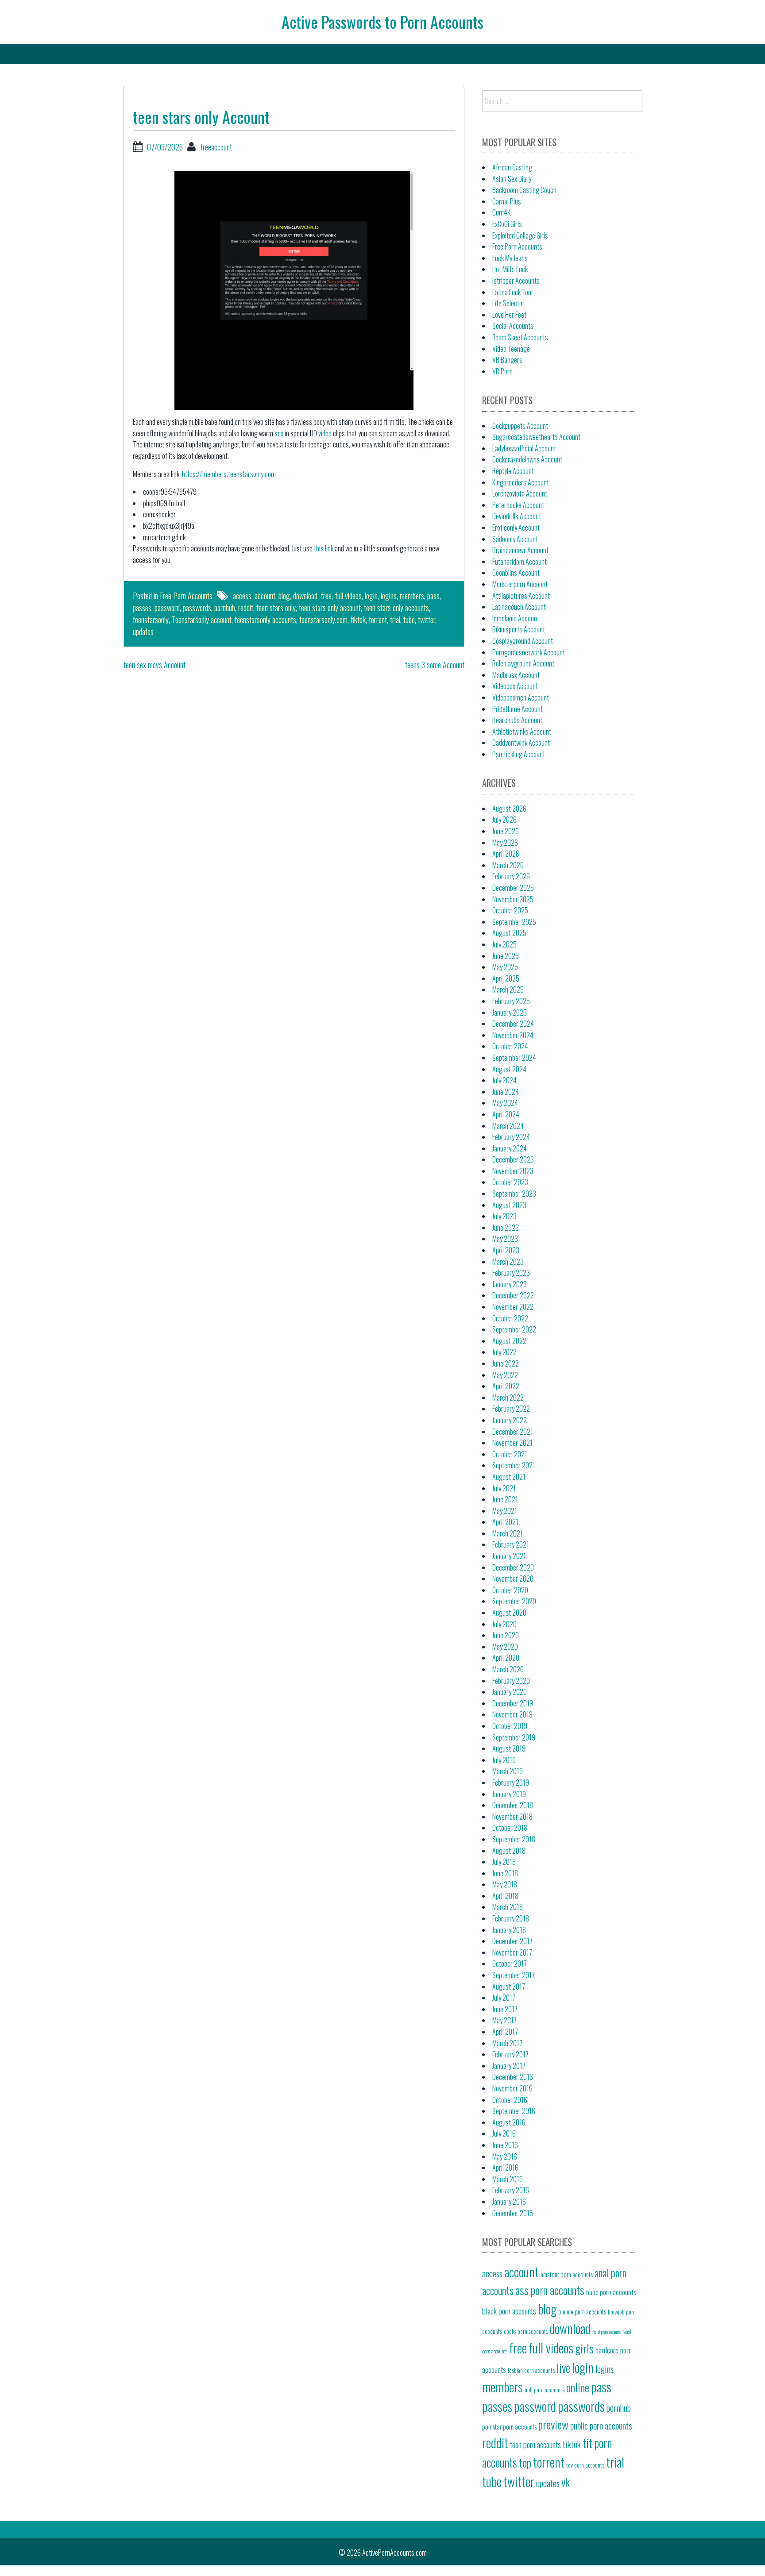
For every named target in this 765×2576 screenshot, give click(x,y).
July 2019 (504, 1760)
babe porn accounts (611, 2292)
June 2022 (506, 1363)
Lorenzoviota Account (520, 493)
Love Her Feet (509, 315)
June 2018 (505, 1873)
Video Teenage (511, 349)
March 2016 (508, 2179)
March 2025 (508, 990)
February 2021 (511, 1544)
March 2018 (508, 1907)
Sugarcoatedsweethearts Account (536, 437)
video (325, 433)
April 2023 (506, 1250)
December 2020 (513, 1567)
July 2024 (504, 1080)
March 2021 (508, 1533)
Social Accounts (513, 326)
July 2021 (504, 1488)
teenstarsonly (151, 620)
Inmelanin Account (516, 618)
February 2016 (511, 2190)
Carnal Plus (507, 201)
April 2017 (505, 2032)
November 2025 (513, 899)
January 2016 (509, 2202)
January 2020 (510, 1692)
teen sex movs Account (155, 665)
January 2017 (509, 2066)
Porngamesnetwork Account (529, 652)
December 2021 (513, 1432)
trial (395, 620)
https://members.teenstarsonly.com (229, 474)
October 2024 (510, 1046)
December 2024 (513, 1024)
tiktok (358, 620)
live (563, 2368)
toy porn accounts (585, 2465)
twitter (427, 620)
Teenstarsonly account (202, 620)
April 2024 (506, 1114)
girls (584, 2348)
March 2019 (508, 1771)
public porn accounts (601, 2426)
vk (566, 2482)
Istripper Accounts (516, 281)
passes (142, 608)
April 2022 (506, 1386)
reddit (246, 608)
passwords (197, 608)
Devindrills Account (517, 516)
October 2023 (510, 1182)
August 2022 (509, 1341)
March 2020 (508, 1669)
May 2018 (505, 1884)
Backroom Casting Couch (524, 190)
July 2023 (504, 1216)
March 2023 (508, 1262)
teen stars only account (330, 608)
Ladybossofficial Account (524, 448)
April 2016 (505, 2168)
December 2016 (513, 2077)
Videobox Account (515, 686)
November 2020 (513, 1579)
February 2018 (511, 1918)
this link (324, 548)
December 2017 (512, 1941)
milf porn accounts (545, 2390)
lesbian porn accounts (531, 2370)
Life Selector (508, 303)
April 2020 (506, 1658)
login (371, 596)
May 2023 (505, 1239)
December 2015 (513, 2213)
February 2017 (510, 2054)
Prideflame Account (518, 709)
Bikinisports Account (519, 629)
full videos (348, 596)
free (326, 596)
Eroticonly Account (516, 528)
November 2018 (512, 1817)
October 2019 (510, 1726)
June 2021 (505, 1499)
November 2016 (512, 2088)
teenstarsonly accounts (265, 620)
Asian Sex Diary (512, 179)
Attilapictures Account (521, 596)
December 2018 (513, 1805)
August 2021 (509, 1477)
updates (143, 631)
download (305, 596)
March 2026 (508, 865)
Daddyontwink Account (521, 743)
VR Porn (502, 371)
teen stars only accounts (396, 608)
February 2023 (511, 1273)
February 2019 (511, 1783)
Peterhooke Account (518, 505)
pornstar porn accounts (509, 2426)
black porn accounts (509, 2310)
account (265, 596)
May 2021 (505, 1511)
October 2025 (510, 910)
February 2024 (511, 1137)
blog (284, 596)
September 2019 (514, 1737)
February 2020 (511, 1681)
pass (433, 596)
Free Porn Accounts (186, 596)
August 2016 (509, 2122)
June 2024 (506, 1092)
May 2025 (505, 967)
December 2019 (513, 1703)
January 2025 (510, 1013)
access (242, 596)
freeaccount (216, 147)
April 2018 (505, 1896)
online (578, 2387)
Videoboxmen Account (521, 697)
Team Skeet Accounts (520, 337)
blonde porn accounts (582, 2312)
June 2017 (505, 2009)
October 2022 (510, 1318)
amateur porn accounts (567, 2274)
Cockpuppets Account (520, 426)
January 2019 (509, 1794)
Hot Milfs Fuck (510, 269)
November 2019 (512, 1714)
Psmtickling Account (519, 754)
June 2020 (506, 1635)
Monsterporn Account (520, 584)
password (167, 608)
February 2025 (511, 1001)
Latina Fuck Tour (513, 292)
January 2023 (510, 1284)
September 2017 (514, 1975)
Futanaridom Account (520, 562)
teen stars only (276, 608)
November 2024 (513, 1035)
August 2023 (509, 1205)
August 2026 (509, 809)
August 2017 (509, 1987)
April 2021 (505, 1522)
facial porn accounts (607, 2332)
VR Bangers (507, 360)
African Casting (512, 167)
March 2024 (508, 1126)
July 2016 (504, 2133)
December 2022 (513, 1295)
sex (279, 433)
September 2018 (514, 1839)
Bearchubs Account (517, 720)
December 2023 (513, 1159)
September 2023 (514, 1194)
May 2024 (505, 1103)
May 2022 (505, 1375)
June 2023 (506, 1228)
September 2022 (514, 1329)
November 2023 (513, 1171)
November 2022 (513, 1307)
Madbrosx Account (516, 675)
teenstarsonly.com (323, 620)
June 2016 (505, 2145)
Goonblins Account (516, 573)
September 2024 (514, 1058)
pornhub (225, 608)
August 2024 (509, 1069)
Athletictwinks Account (522, 732)
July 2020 (504, 1624)
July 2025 (504, 944)
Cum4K (501, 212)
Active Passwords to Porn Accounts (382, 21)
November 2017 (512, 1952)
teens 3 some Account (435, 665)
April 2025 (506, 978)
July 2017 (504, 1998)
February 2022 (511, 1409)
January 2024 (510, 1148)
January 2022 (510, 1420)
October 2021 (510, 1454)
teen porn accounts (535, 2444)
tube (409, 620)
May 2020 (505, 1647)
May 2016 (505, 2156)
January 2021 (509, 1556)
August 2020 (509, 1613)
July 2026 (504, 820)
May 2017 (504, 2020)
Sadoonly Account (515, 539)
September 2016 (514, 2111)
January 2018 (509, 1930)
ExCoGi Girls (507, 224)
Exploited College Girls (520, 235)
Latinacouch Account (519, 607)
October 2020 (510, 1590)
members (412, 596)
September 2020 (514, 1601)
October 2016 (510, 2100)
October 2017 (510, 1964)
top (525, 2462)
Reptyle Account (513, 471)
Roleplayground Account (523, 663)
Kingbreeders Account (521, 482)
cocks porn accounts (526, 2331)
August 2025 (509, 933)
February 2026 (511, 876)
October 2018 (510, 1828)
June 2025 (506, 956)
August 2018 (509, 1851)
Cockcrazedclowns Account (527, 459)
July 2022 (504, 1352)
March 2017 (507, 2043)
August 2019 (509, 1748)
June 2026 (506, 831)
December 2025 (513, 888)
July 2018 (504, 1862)
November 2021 (512, 1443)
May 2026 (505, 843)
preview (553, 2424)
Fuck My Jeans (510, 258)
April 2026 (506, 854)
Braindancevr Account (520, 550)
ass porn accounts (550, 2290)
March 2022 (508, 1398)
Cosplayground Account (523, 641)
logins (389, 596)
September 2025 (514, 922)
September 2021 (514, 1465)
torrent (378, 620)
